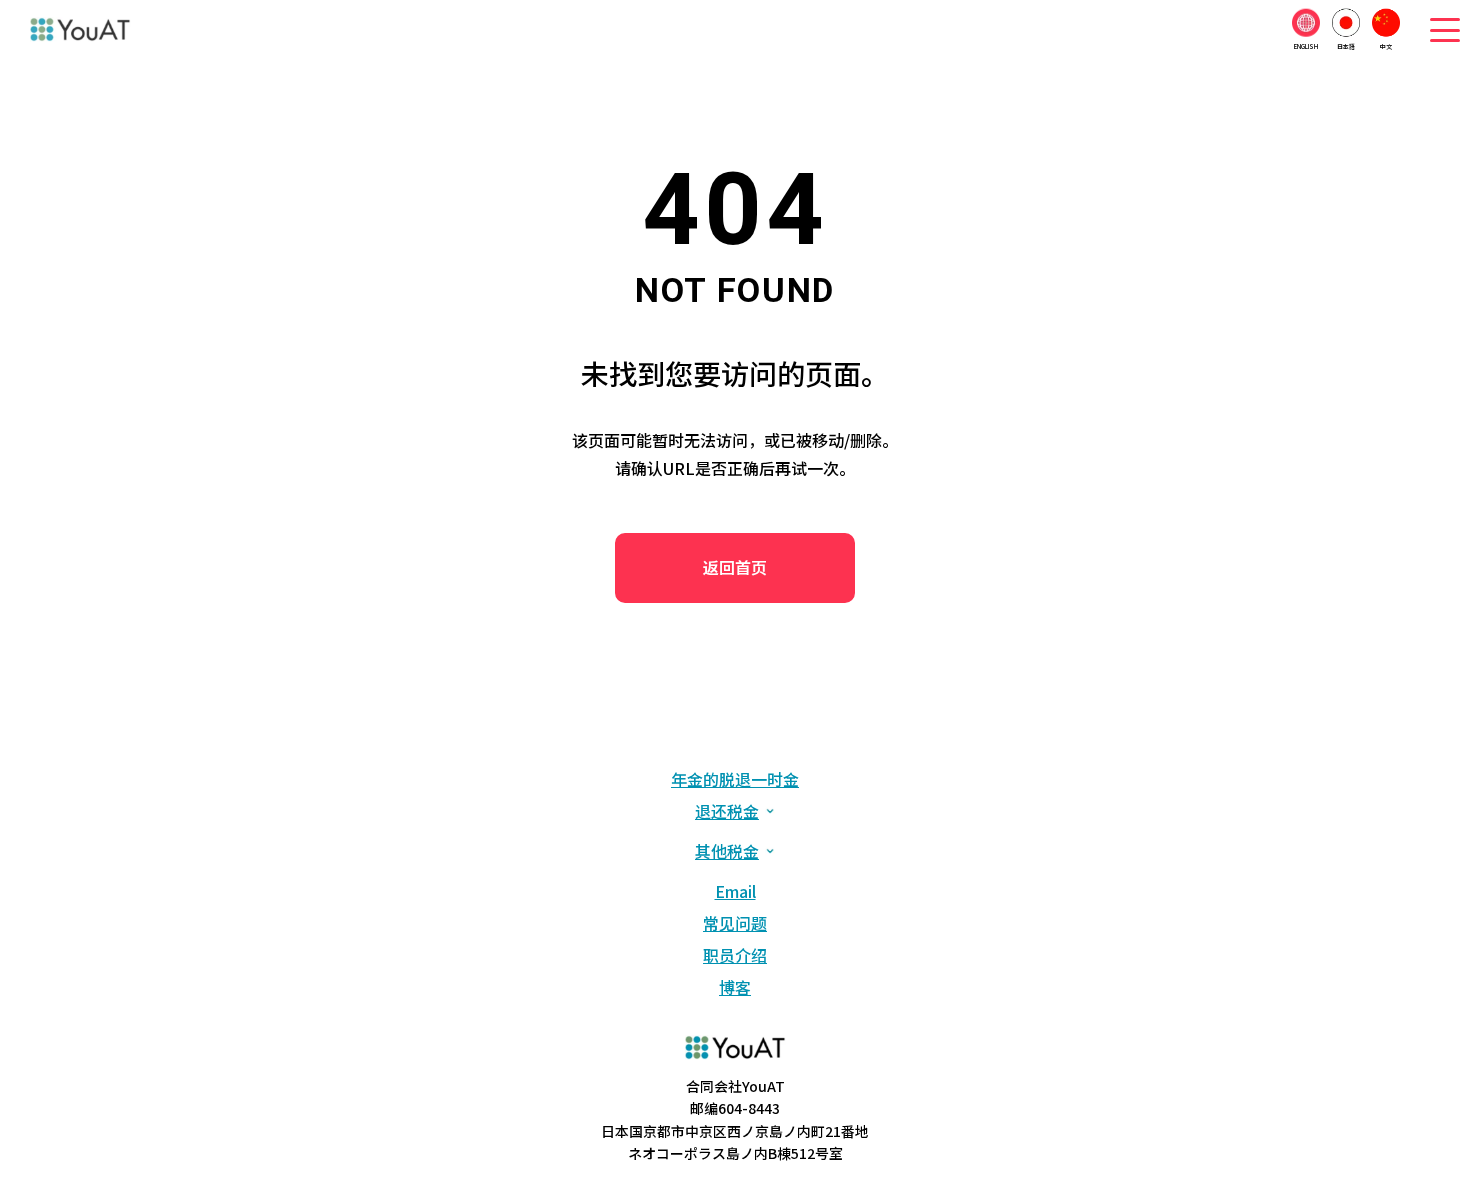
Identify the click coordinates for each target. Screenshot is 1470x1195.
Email (735, 891)
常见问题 (735, 923)
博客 (735, 987)
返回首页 (735, 567)
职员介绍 (735, 955)
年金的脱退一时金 (735, 779)
